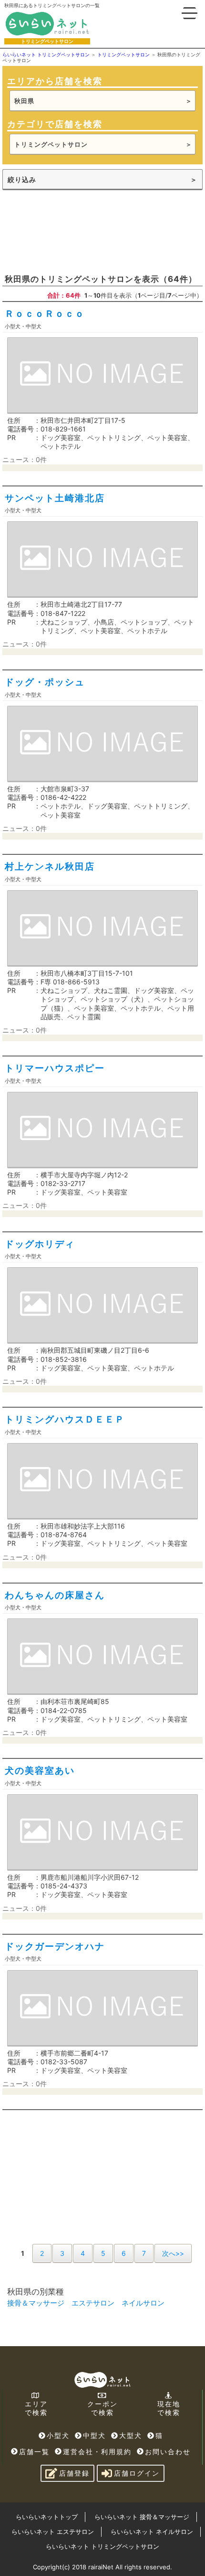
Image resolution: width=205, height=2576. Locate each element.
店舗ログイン (137, 2473)
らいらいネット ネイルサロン (152, 2532)
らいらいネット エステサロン (53, 2532)
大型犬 (131, 2435)
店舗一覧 (34, 2452)
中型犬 (94, 2435)
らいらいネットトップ (47, 2517)
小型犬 (58, 2435)
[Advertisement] (74, 231)
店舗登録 (74, 2473)
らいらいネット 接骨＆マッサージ (142, 2517)
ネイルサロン (143, 2303)
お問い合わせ (168, 2452)
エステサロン (93, 2303)
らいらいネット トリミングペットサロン (102, 2546)
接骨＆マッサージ (36, 2303)
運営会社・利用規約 (97, 2452)
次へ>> (173, 2253)
